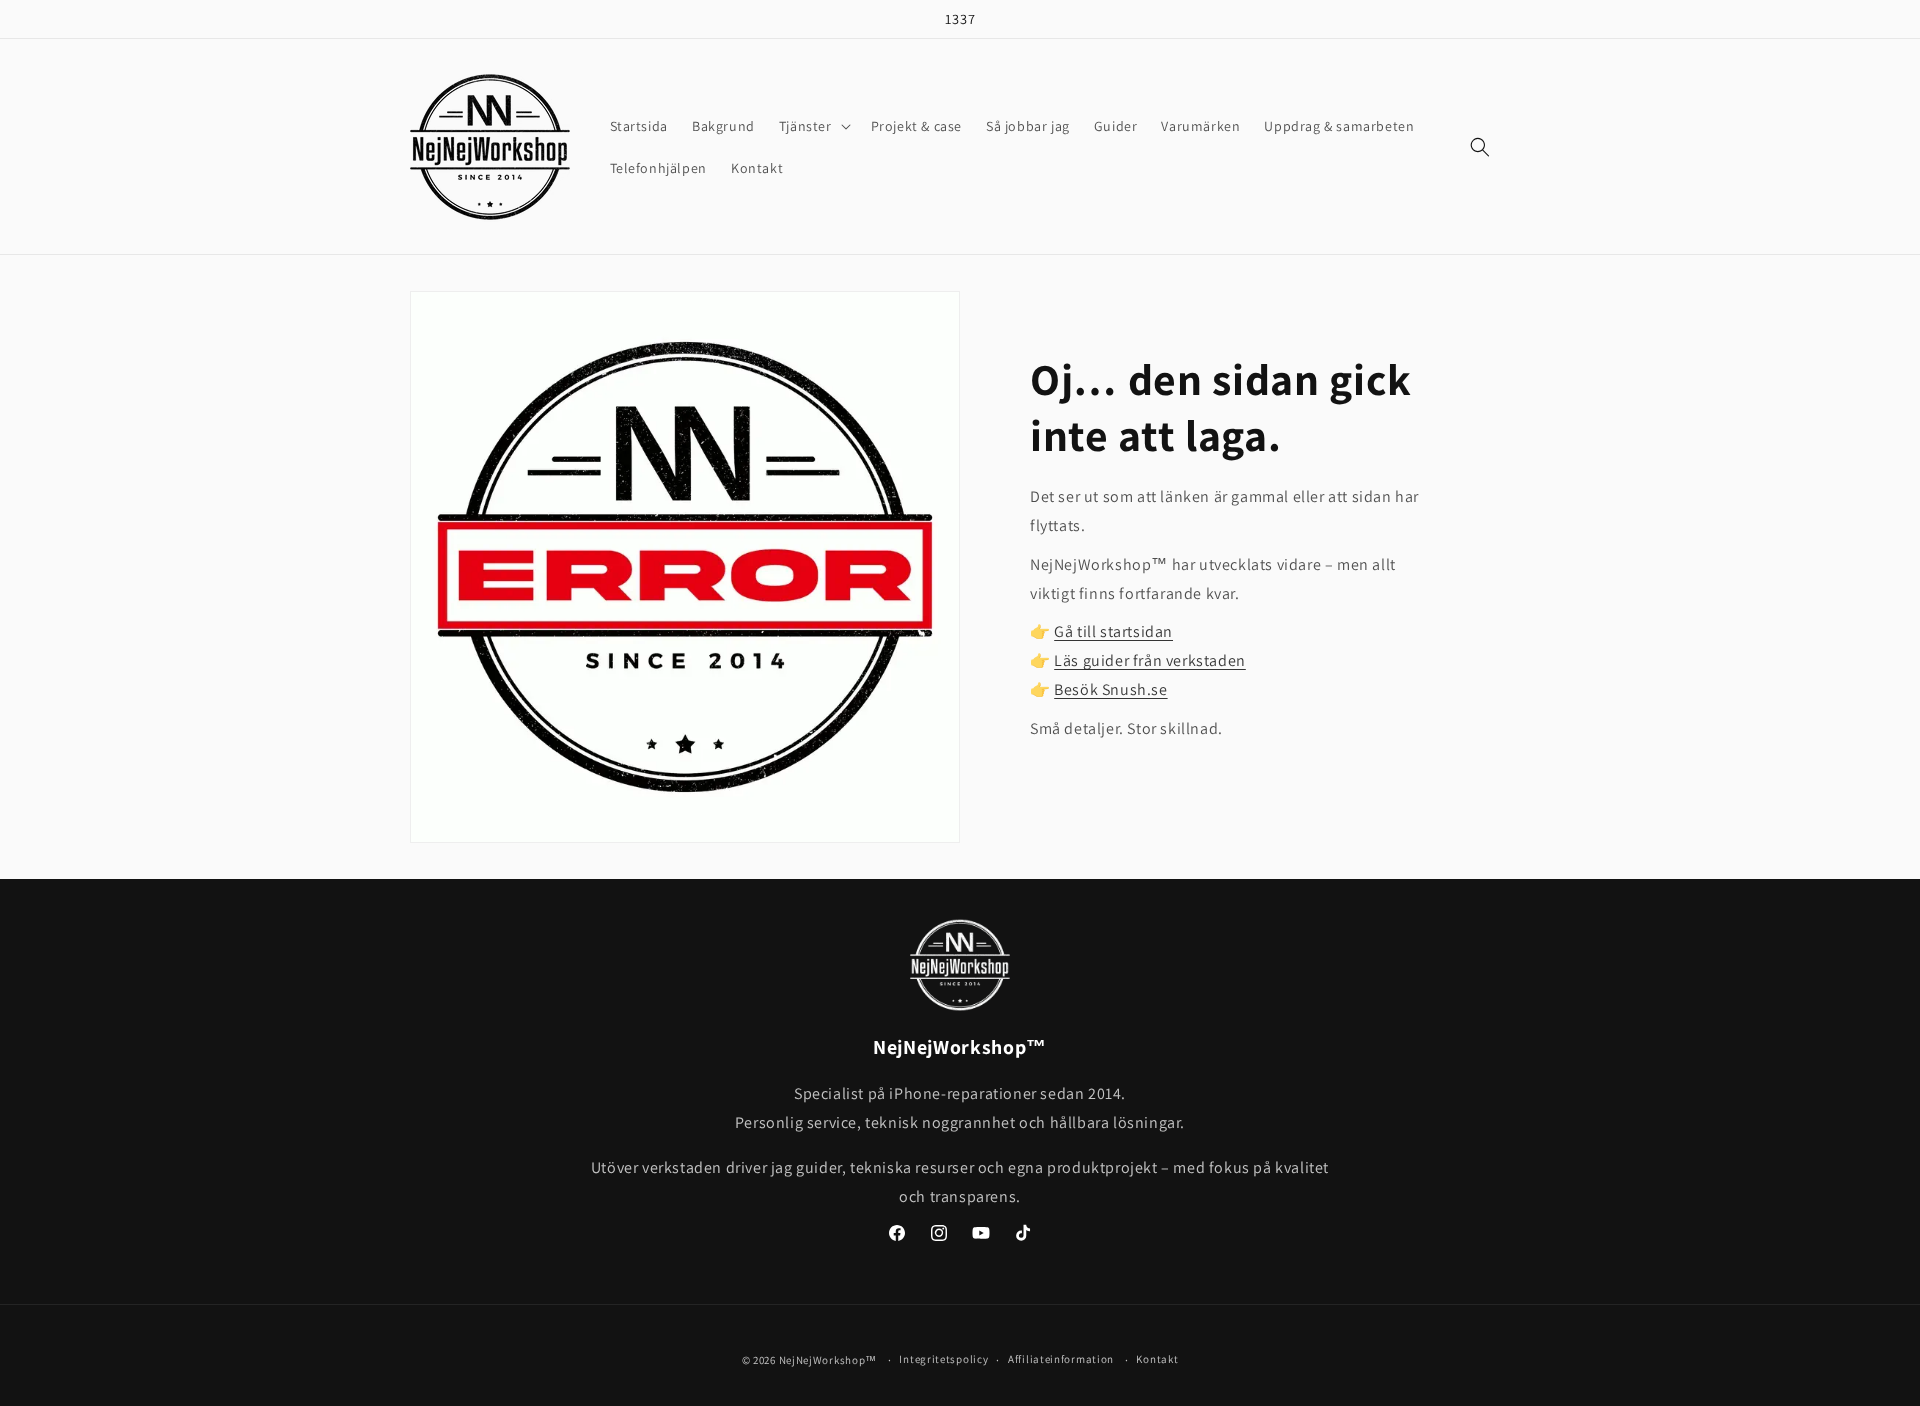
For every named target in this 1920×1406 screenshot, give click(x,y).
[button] (813, 126)
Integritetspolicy (943, 1359)
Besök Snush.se (1110, 689)
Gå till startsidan (1113, 631)
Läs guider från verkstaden (1150, 660)
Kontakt (1157, 1359)
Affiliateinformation (1061, 1359)
